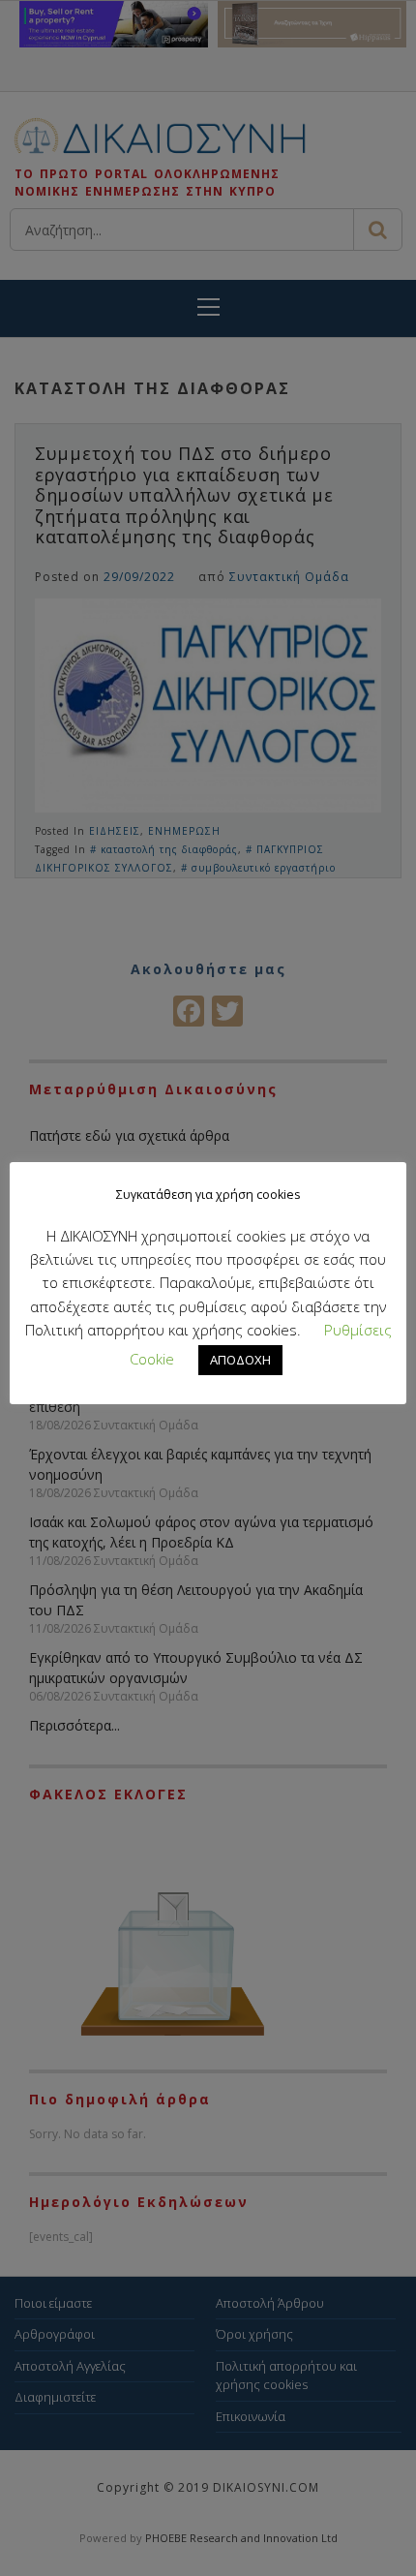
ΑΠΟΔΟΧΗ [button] (240, 1360)
